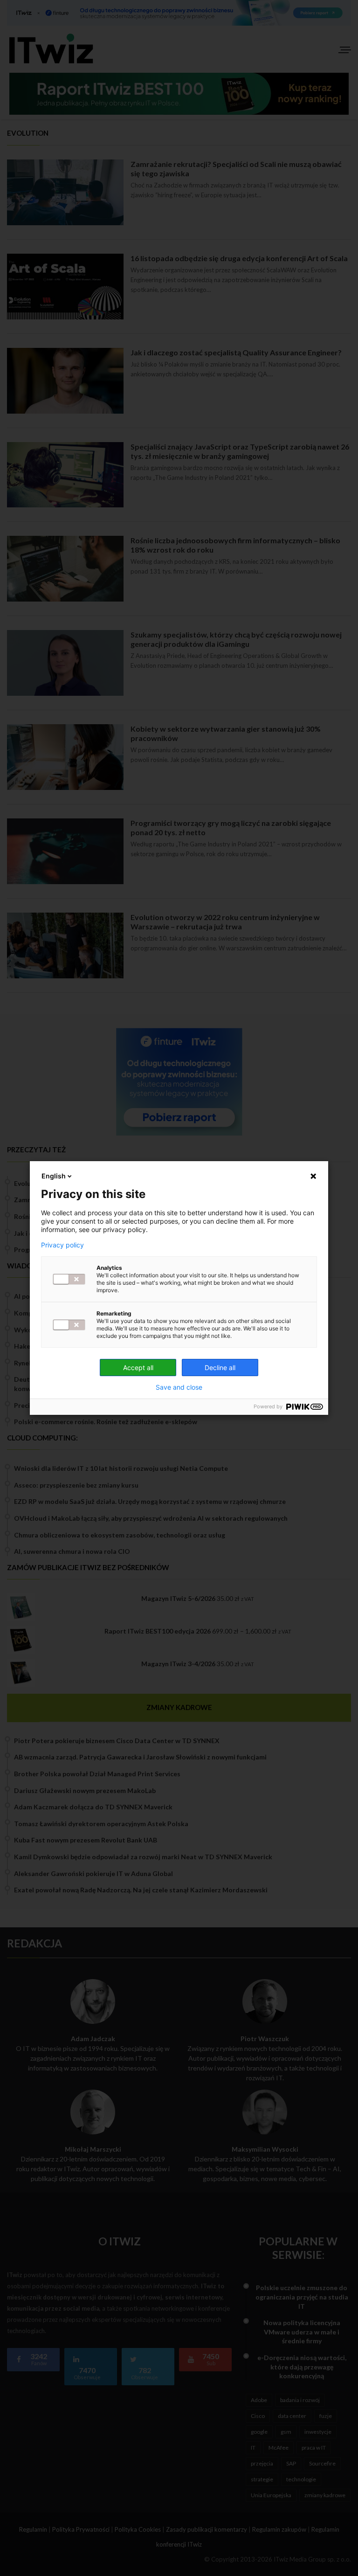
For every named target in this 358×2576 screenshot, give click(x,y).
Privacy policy (62, 1245)
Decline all (220, 1368)
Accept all (138, 1368)
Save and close (179, 1387)
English (54, 1176)
